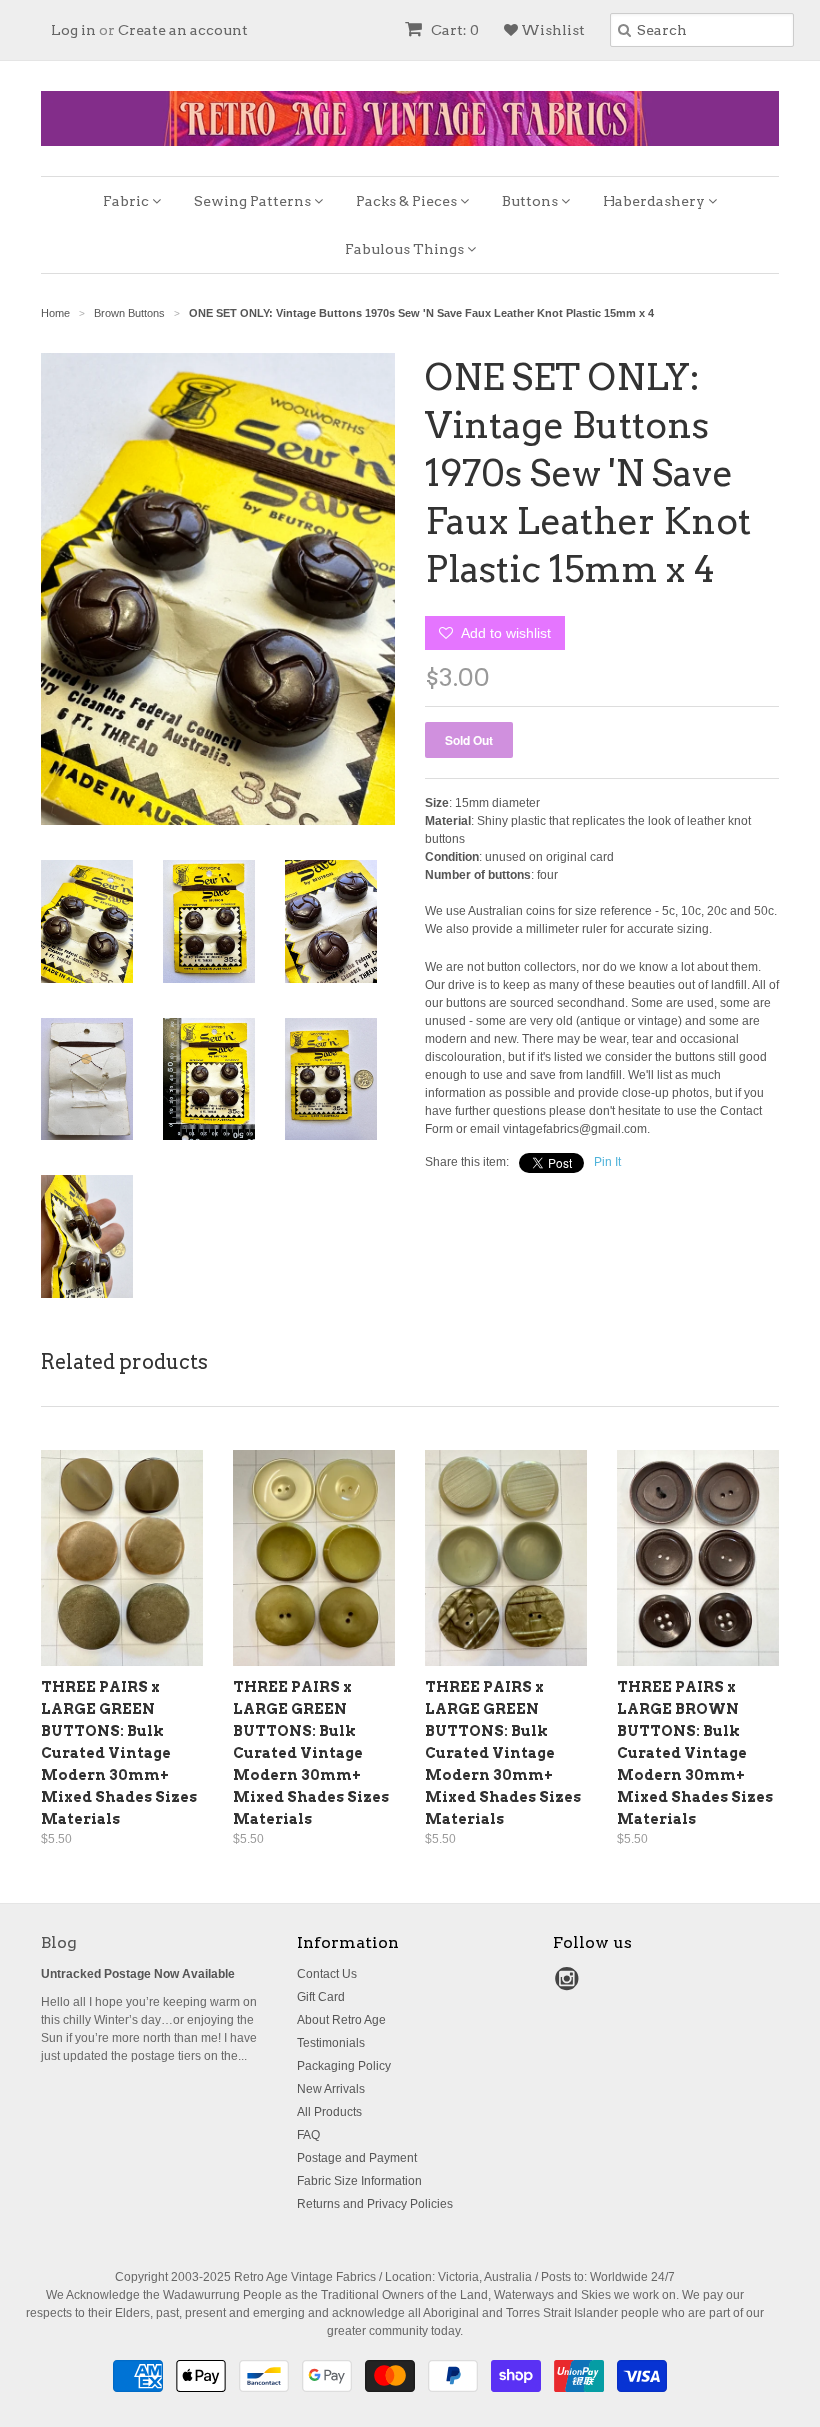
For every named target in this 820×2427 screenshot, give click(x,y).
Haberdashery (655, 201)
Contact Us (327, 1974)
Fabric (127, 201)
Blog (59, 1942)
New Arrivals (331, 2089)
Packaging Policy (344, 2066)
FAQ (308, 2135)
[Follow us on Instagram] (570, 1985)
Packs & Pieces (408, 201)
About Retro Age (341, 2020)
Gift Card (321, 1997)
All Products (329, 2112)
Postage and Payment (357, 2158)
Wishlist (551, 30)
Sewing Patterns (254, 201)
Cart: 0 (453, 30)
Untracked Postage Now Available (138, 1974)
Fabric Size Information (359, 2181)
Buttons (531, 201)
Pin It (607, 1162)
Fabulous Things (406, 249)
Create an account (183, 30)
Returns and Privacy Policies (375, 2204)
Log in (73, 30)
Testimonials (331, 2043)
